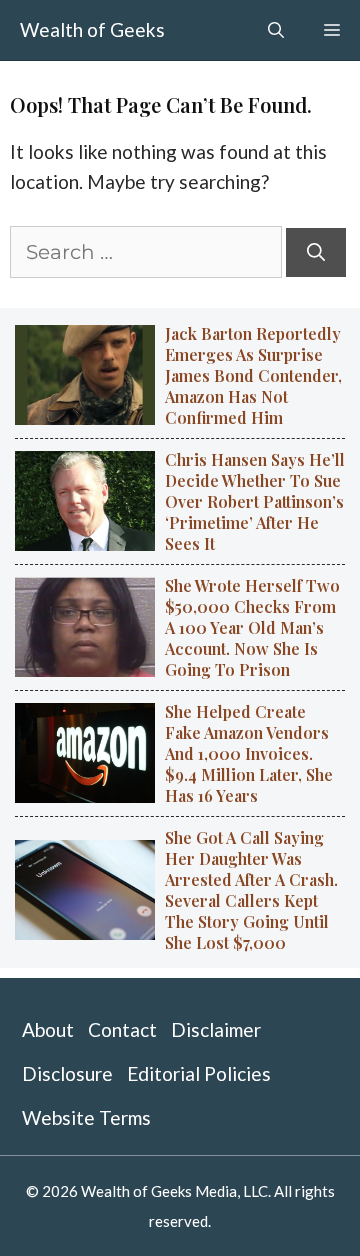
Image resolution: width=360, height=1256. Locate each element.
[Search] (316, 252)
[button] (276, 30)
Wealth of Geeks (92, 29)
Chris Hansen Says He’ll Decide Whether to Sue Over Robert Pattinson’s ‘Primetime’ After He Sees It (255, 501)
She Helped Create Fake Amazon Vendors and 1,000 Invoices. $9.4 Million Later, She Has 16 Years (249, 753)
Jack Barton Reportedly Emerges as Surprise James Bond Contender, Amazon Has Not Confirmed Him (253, 375)
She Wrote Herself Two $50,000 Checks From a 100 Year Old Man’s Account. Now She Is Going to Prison (252, 627)
